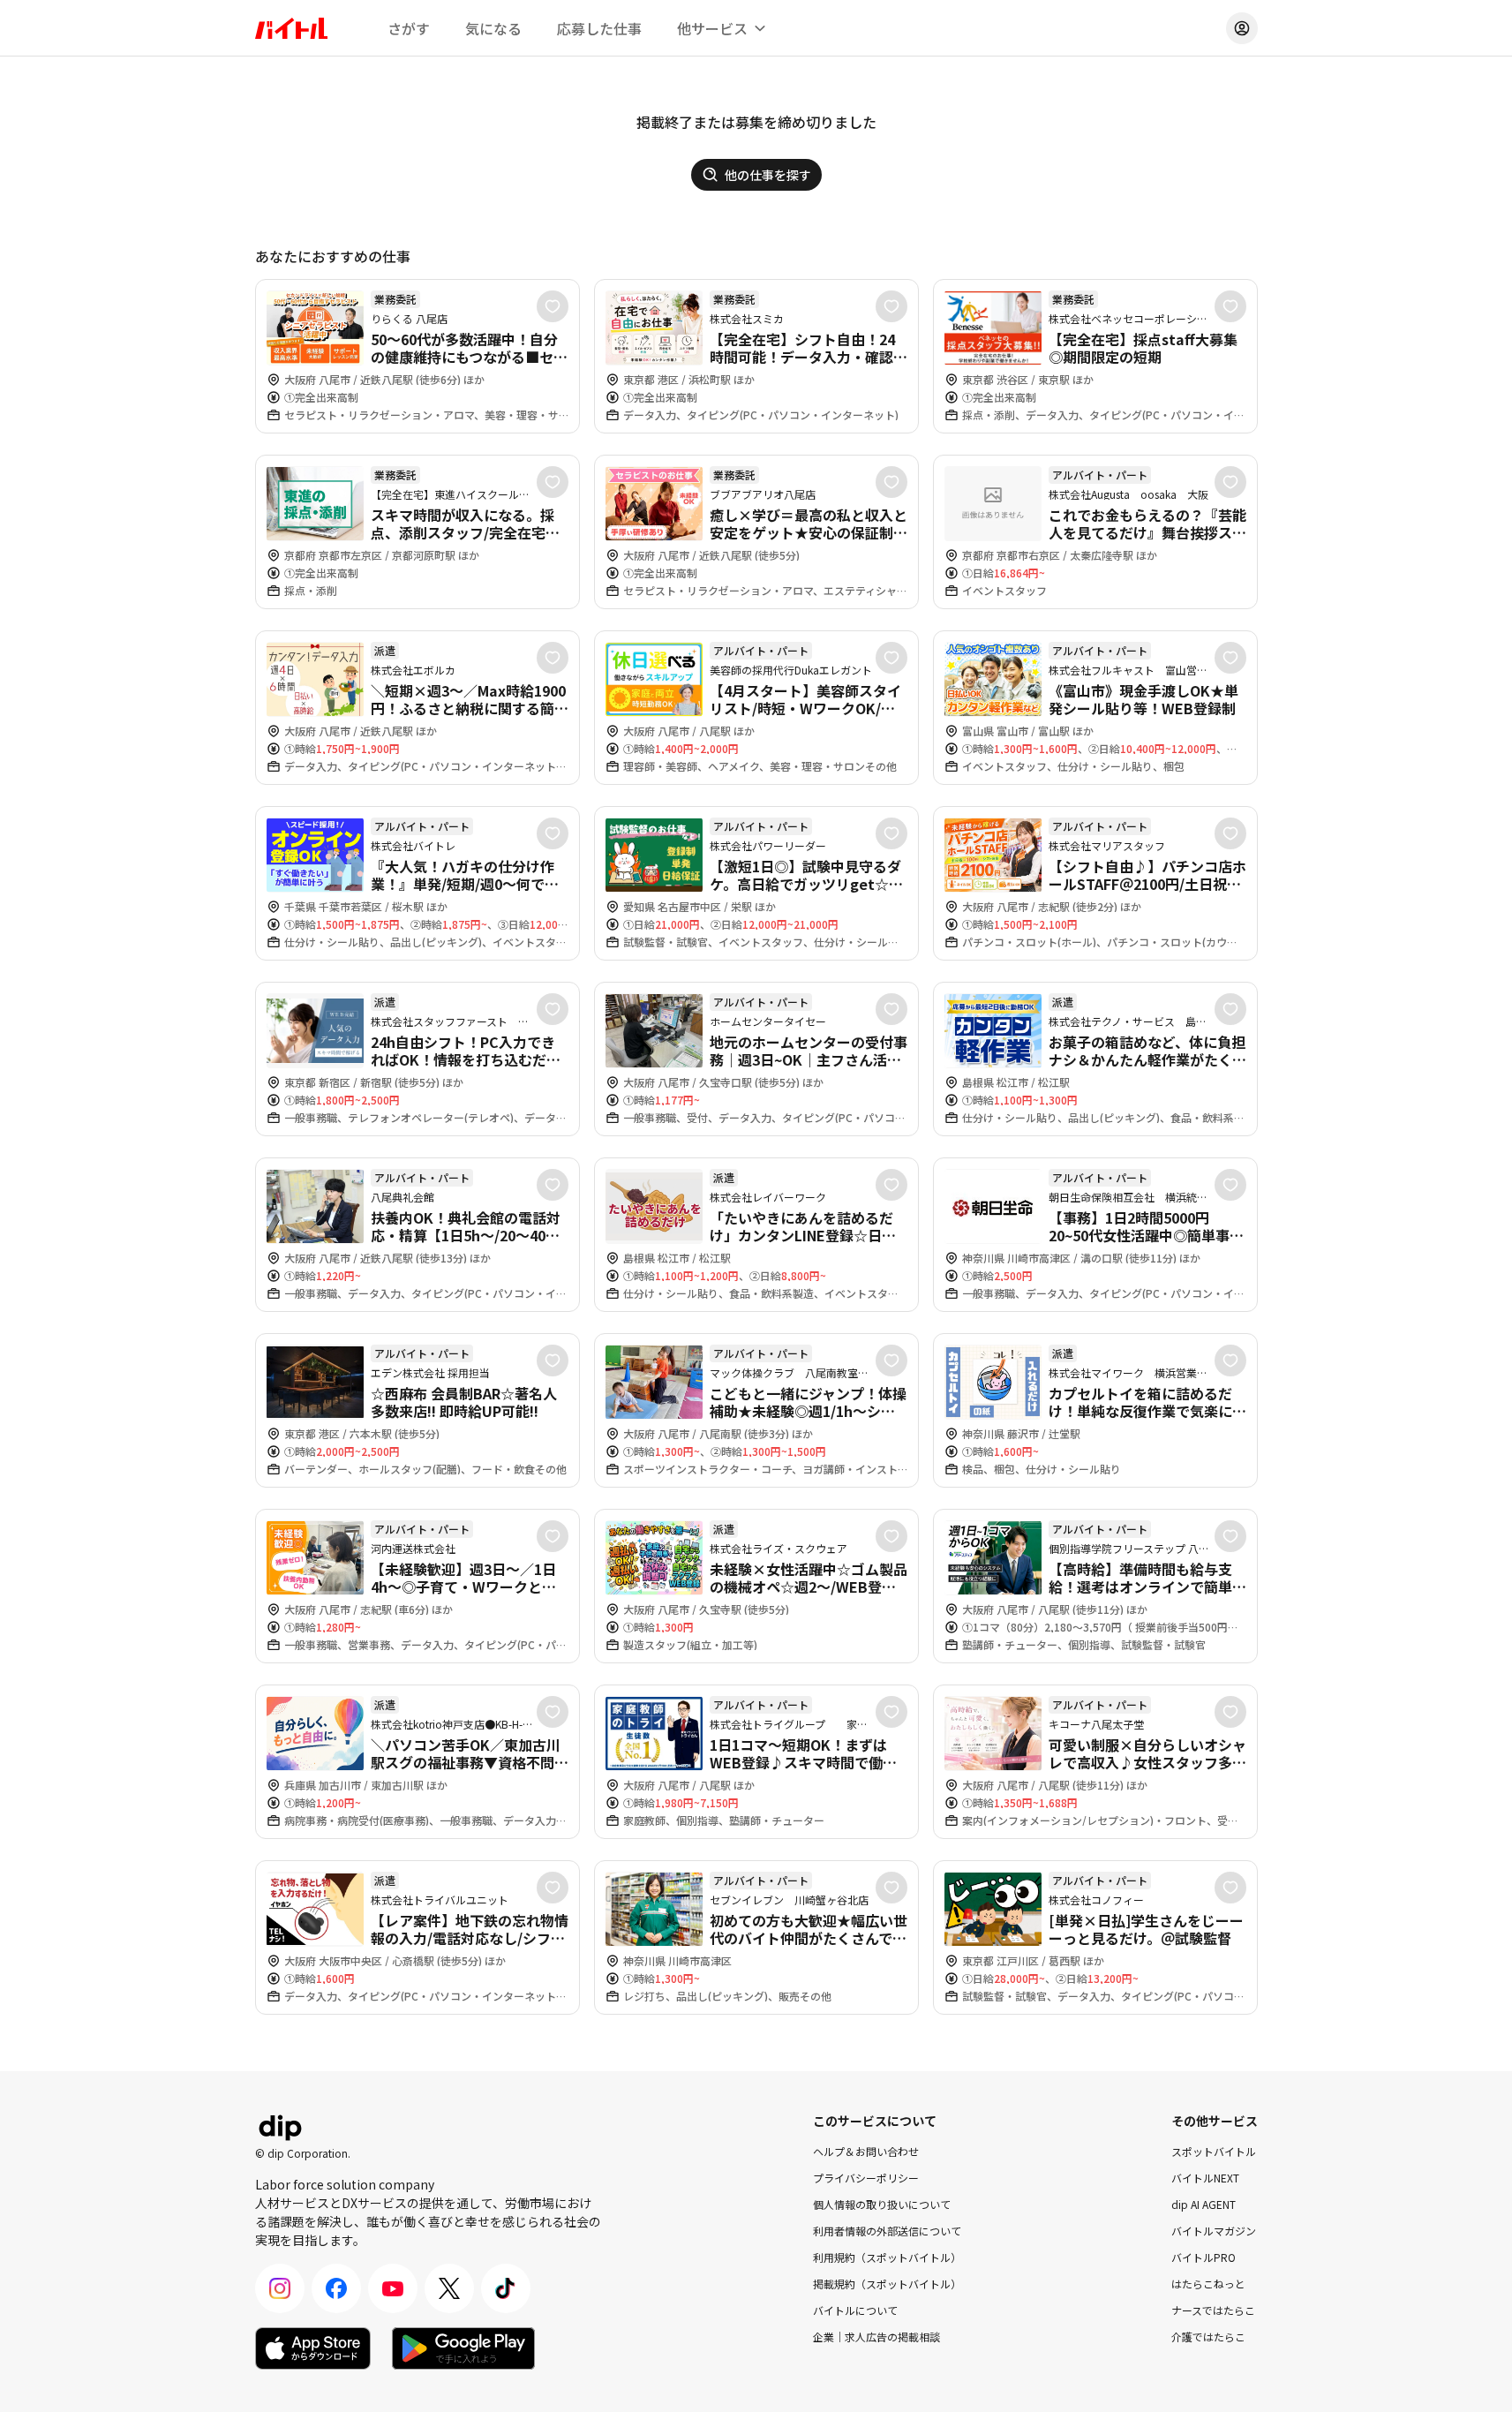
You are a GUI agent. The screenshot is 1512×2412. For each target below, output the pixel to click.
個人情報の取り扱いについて (882, 2204)
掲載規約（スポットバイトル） (887, 2284)
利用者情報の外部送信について (887, 2231)
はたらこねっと (1208, 2284)
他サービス (712, 28)
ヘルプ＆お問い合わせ (866, 2151)
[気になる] (553, 306)
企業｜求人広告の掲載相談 (876, 2337)
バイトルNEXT (1205, 2178)
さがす (409, 28)
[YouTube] (393, 2288)
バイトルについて (855, 2310)
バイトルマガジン (1214, 2231)
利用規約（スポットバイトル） (887, 2257)
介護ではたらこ (1208, 2337)
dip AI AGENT (1204, 2204)
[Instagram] (280, 2288)
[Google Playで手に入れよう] (463, 2348)
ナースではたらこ (1213, 2310)
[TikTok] (506, 2288)
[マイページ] (1242, 28)
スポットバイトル (1214, 2151)
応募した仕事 (599, 28)
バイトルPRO (1204, 2257)
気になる (493, 28)
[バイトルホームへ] (291, 28)
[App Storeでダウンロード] (313, 2348)
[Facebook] (336, 2288)
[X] (449, 2288)
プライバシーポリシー (866, 2178)
